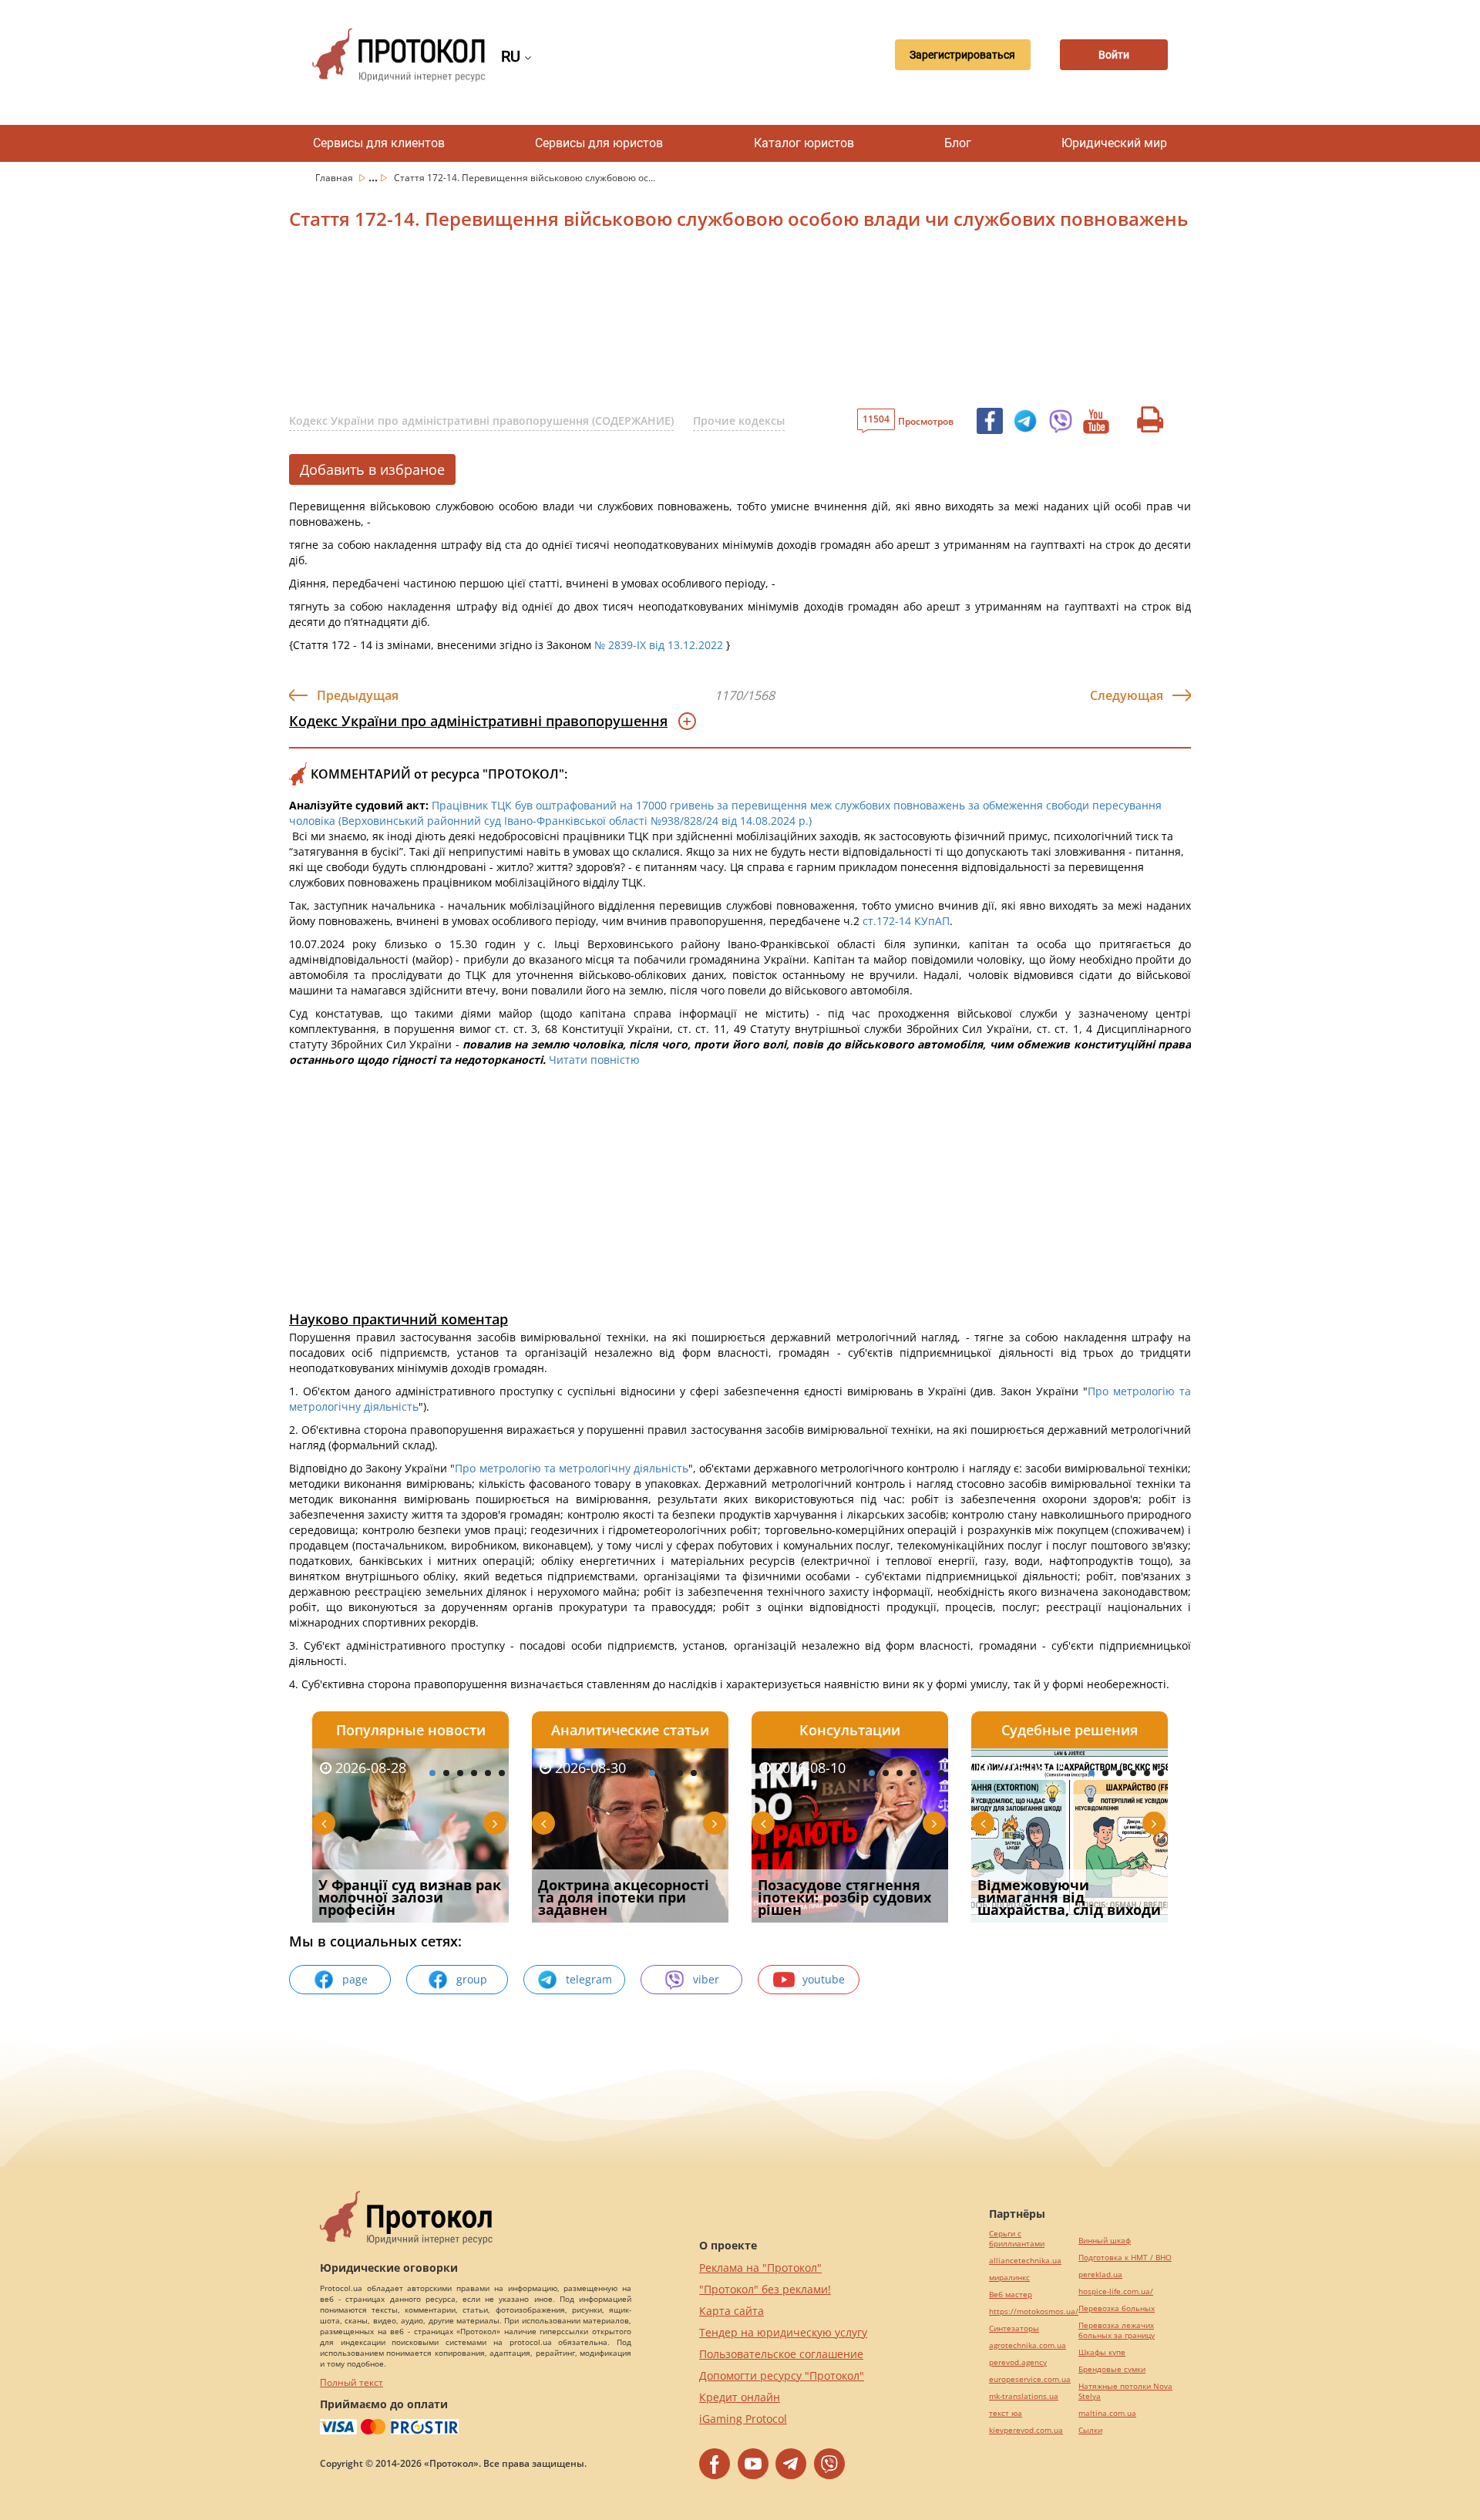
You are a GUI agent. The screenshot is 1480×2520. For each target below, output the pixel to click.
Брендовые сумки (1112, 2369)
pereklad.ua (1100, 2274)
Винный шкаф (1105, 2241)
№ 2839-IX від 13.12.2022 (659, 645)
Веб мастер (1011, 2295)
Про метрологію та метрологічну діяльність (571, 1468)
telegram (589, 1979)
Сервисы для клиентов (379, 143)
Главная (335, 178)
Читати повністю (594, 1060)
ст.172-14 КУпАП (906, 921)
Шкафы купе (1102, 2352)
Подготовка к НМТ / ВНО (1125, 2258)
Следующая (1127, 695)
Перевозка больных (1117, 2308)
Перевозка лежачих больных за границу (1117, 2330)
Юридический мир (1114, 143)
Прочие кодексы (739, 421)
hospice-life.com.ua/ (1116, 2291)
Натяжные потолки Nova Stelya (1125, 2391)
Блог (958, 143)
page (355, 1979)
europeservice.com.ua (1030, 2379)
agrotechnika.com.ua (1028, 2345)
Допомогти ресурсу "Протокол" (782, 2375)
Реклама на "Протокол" (760, 2268)
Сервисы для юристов (599, 143)
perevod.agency (1018, 2362)
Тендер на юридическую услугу (783, 2332)
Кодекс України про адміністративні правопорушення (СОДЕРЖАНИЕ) (481, 421)
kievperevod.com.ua (1026, 2430)
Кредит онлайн (740, 2397)
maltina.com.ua (1107, 2413)
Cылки (1090, 2430)
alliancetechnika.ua (1025, 2261)
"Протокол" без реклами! (765, 2289)
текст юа (1006, 2413)
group (472, 1979)
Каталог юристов (804, 143)
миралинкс (1009, 2278)
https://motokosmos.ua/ (1034, 2311)
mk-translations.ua (1024, 2396)
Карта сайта (732, 2311)
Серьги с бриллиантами (1017, 2239)
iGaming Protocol (743, 2419)
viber (706, 1979)
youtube (824, 1979)
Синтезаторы (1014, 2328)
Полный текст (351, 2382)
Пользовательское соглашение (781, 2354)
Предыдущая (358, 695)
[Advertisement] (659, 323)
